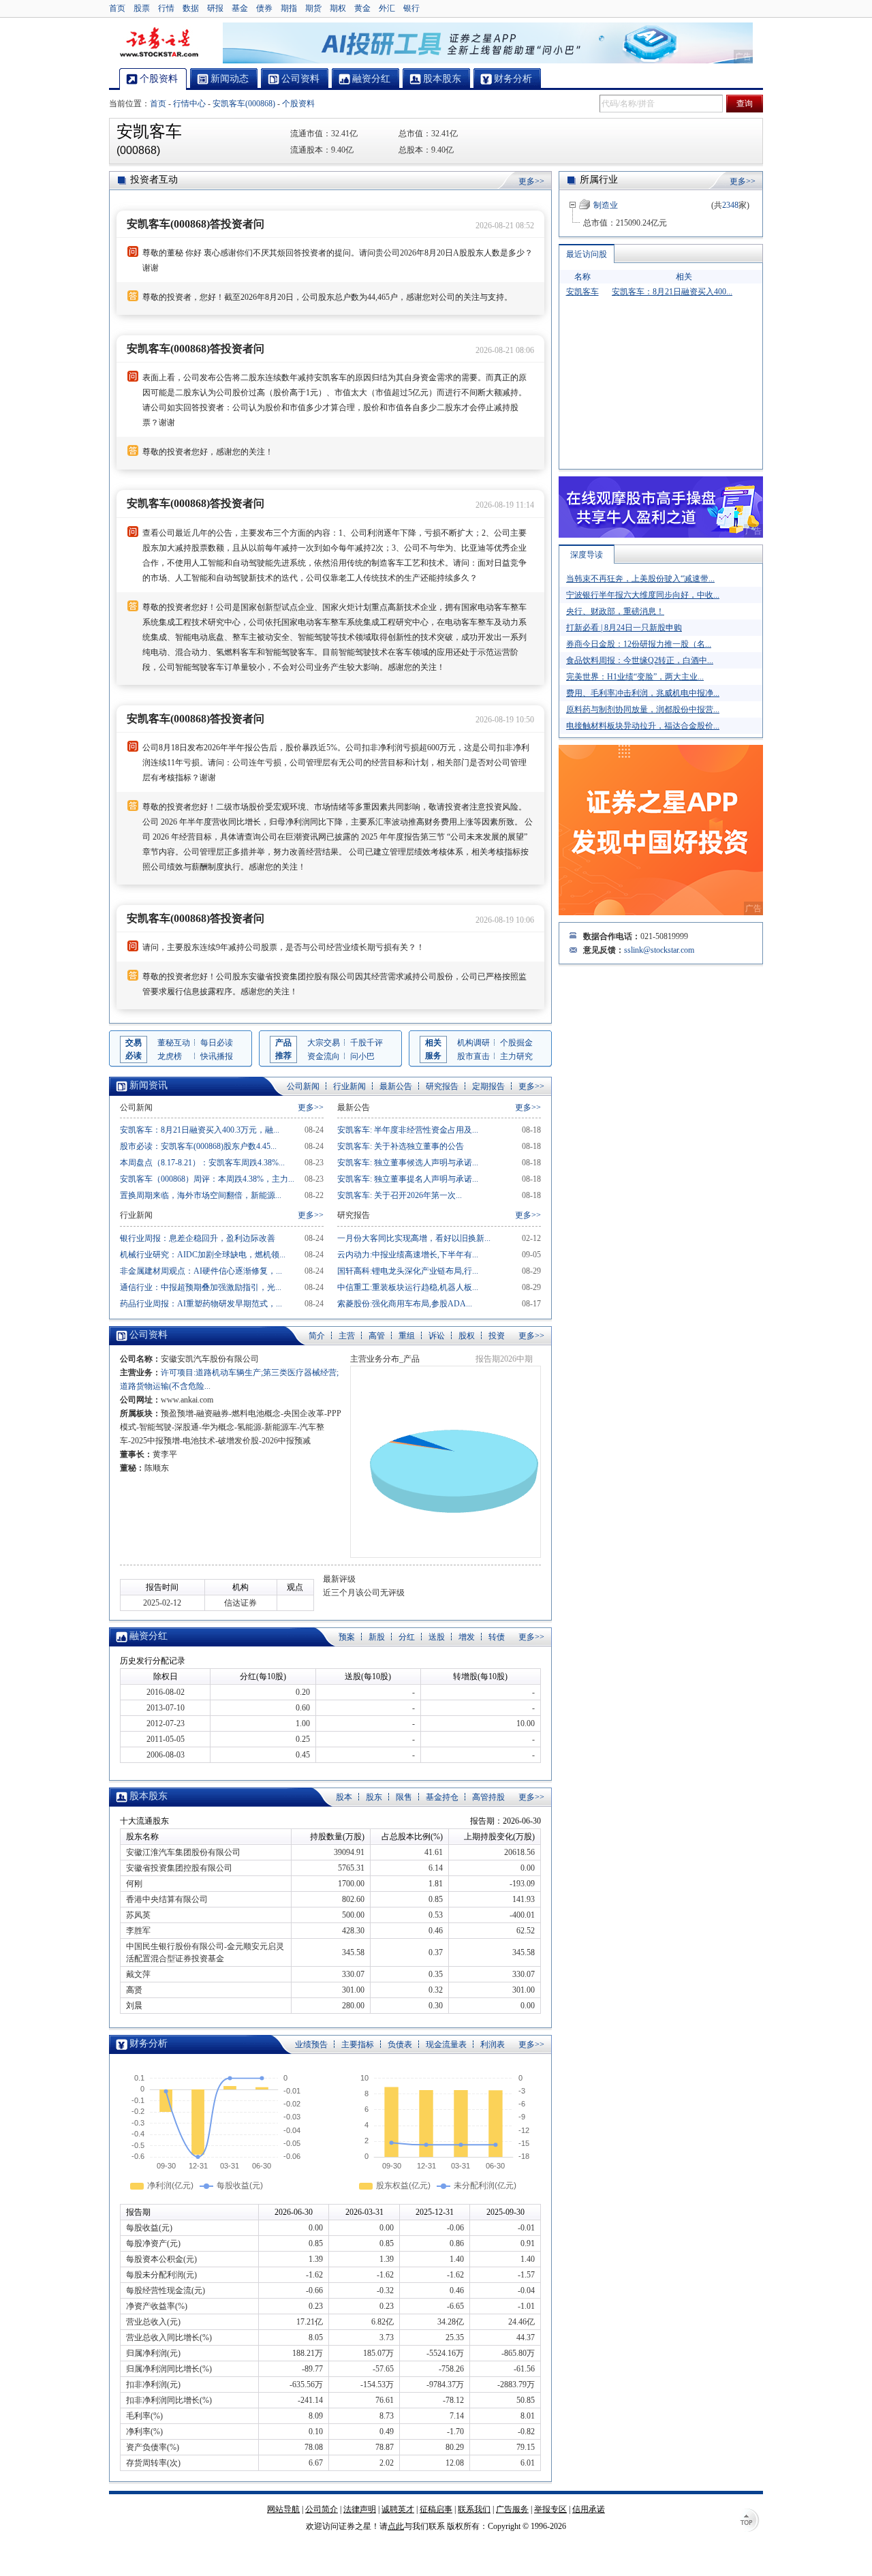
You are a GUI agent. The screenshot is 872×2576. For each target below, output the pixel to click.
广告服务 (512, 2509)
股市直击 (473, 1056)
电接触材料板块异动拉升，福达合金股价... (643, 726)
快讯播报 (217, 1056)
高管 (377, 1336)
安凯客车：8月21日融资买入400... (672, 292)
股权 (467, 1336)
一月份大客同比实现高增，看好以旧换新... (414, 1238)
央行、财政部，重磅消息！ (615, 611)
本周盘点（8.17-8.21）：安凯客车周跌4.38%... (202, 1163)
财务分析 (149, 2043)
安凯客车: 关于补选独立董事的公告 (401, 1146)
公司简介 (322, 2509)
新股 (377, 1637)
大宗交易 (324, 1043)
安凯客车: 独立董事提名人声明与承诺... (408, 1179)
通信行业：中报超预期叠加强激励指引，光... (201, 1287)
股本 (344, 1797)
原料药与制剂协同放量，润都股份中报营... (643, 709)
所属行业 (599, 180)
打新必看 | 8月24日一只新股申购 (624, 628)
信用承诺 (589, 2509)
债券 (264, 8)
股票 (142, 8)
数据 (191, 8)
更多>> (531, 181)
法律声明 (360, 2509)
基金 (240, 8)
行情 (166, 8)
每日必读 (217, 1043)
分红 (407, 1637)
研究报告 (442, 1086)
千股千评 (367, 1043)
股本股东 (149, 1796)
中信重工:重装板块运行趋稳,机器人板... (408, 1287)
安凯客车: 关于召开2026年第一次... (400, 1195)
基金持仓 (442, 1797)
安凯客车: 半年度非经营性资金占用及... (408, 1130)
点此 (396, 2526)
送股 (437, 1637)
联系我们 (474, 2509)
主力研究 (516, 1056)
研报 (215, 8)
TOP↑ (749, 2521)
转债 (497, 1637)
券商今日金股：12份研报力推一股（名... (639, 644)
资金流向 (324, 1056)
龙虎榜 (170, 1056)
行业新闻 (349, 1086)
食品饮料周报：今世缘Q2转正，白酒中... (640, 660)
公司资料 (149, 1335)
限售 (404, 1797)
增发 (467, 1637)
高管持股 (488, 1797)
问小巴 (362, 1056)
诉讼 (437, 1336)
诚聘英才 (398, 2509)
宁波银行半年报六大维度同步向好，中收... (643, 595)
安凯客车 (582, 292)
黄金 (362, 8)
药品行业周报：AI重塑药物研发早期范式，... (201, 1304)
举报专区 (550, 2509)
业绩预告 (311, 2044)
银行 (411, 8)
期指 (289, 8)
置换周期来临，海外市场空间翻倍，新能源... (201, 1195)
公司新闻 (303, 1086)
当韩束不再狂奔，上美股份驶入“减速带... (640, 579)
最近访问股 (587, 254)
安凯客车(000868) (244, 104)
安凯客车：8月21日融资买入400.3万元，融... (200, 1130)
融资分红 (149, 1636)
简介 (317, 1336)
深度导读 (587, 555)
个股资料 (298, 104)
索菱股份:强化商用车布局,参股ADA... (405, 1304)
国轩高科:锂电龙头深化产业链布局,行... (408, 1271)
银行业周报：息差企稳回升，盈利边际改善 (198, 1238)
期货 (313, 8)
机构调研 (473, 1043)
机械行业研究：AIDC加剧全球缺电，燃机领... (203, 1255)
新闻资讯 (149, 1085)
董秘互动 (174, 1043)
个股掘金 (516, 1043)
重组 (407, 1336)
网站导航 (283, 2509)
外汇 (387, 8)
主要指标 (358, 2044)
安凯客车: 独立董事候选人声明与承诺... (408, 1163)
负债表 (400, 2044)
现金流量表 (446, 2044)
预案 (347, 1637)
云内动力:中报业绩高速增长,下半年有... (408, 1255)
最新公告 (396, 1086)
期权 (338, 8)
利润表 (493, 2044)
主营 (347, 1336)
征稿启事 (436, 2509)
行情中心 (189, 104)
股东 (374, 1797)
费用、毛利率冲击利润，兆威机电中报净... (643, 693)
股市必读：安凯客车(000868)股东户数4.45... (198, 1146)
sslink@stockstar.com (659, 950)
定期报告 (488, 1086)
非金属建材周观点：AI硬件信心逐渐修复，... (201, 1271)
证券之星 (159, 43)
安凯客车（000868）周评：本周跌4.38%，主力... (207, 1179)
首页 (117, 8)
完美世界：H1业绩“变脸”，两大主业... (635, 677)
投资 (497, 1336)
